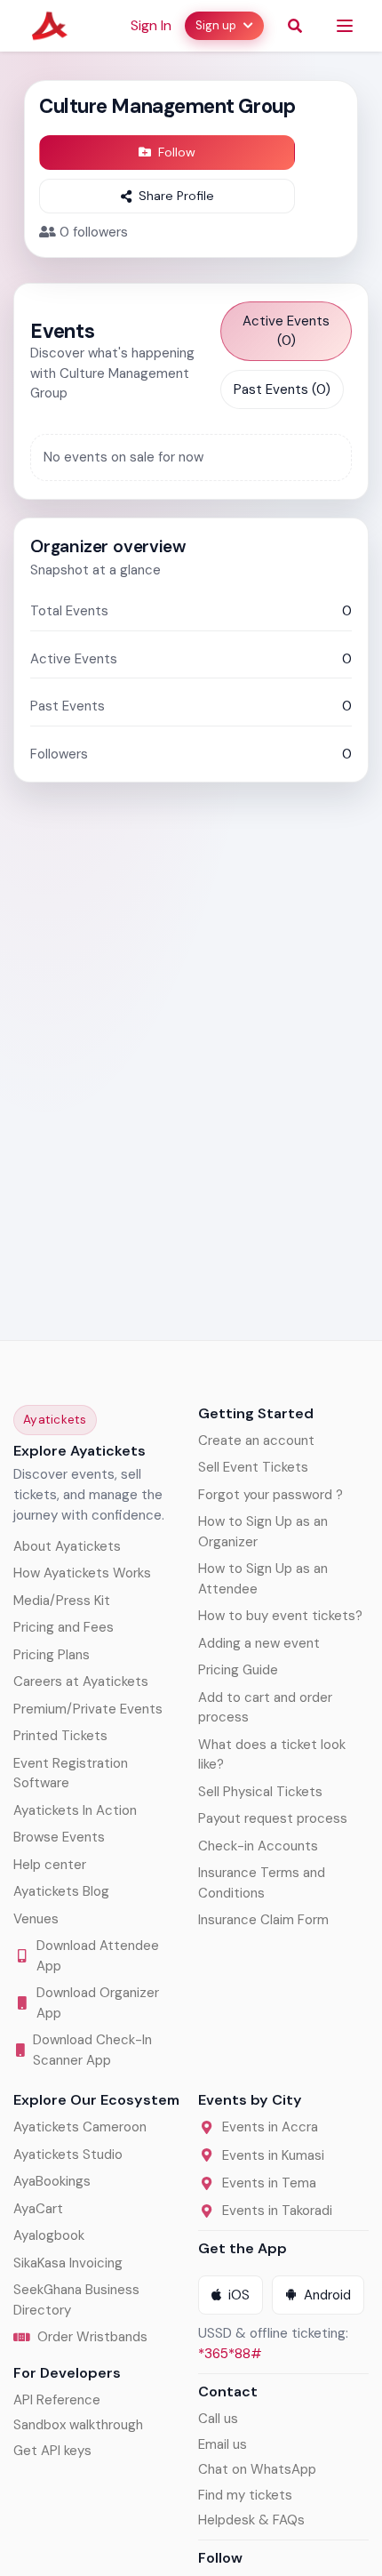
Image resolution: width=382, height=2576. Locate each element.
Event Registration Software (71, 1774)
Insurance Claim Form (263, 1920)
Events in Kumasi (273, 2155)
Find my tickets (245, 2495)
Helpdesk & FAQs (251, 2520)
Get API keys (52, 2451)
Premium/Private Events (88, 1709)
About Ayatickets (67, 1546)
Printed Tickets (60, 1736)
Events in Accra (270, 2127)
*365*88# (230, 2354)
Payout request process (273, 1818)
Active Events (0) (286, 331)
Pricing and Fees (64, 1627)
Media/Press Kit (62, 1601)
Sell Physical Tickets (260, 1792)
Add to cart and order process (265, 1708)
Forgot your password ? (271, 1495)
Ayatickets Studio (68, 2155)
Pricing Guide (238, 1670)
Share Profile (176, 196)
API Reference (57, 2400)
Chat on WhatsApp (257, 2469)
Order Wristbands (92, 2337)
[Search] (295, 26)
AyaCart (38, 2209)
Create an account (256, 1440)
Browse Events (59, 1837)
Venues (36, 1919)
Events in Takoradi (277, 2211)
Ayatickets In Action (75, 1810)
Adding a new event (259, 1643)
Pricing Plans (52, 1655)
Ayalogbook (49, 2235)
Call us (218, 2419)
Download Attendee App (98, 1956)
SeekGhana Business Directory (76, 2300)
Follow (177, 152)
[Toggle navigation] (345, 26)
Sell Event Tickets (253, 1467)
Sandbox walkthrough (78, 2425)
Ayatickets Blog (61, 1891)
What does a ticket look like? (272, 1755)
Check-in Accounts (258, 1846)
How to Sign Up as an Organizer (263, 1532)
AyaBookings (52, 2181)
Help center (50, 1865)
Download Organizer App (98, 2003)
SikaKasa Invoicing (68, 2263)
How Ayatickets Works (82, 1573)
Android (327, 2295)
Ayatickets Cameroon (80, 2127)
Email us (223, 2444)
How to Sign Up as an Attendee (263, 1579)
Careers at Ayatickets (81, 1681)
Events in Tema (269, 2183)
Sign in (151, 25)
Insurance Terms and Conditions (262, 1883)
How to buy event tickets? (280, 1616)
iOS (239, 2295)
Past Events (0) (282, 389)
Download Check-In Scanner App (92, 2050)
